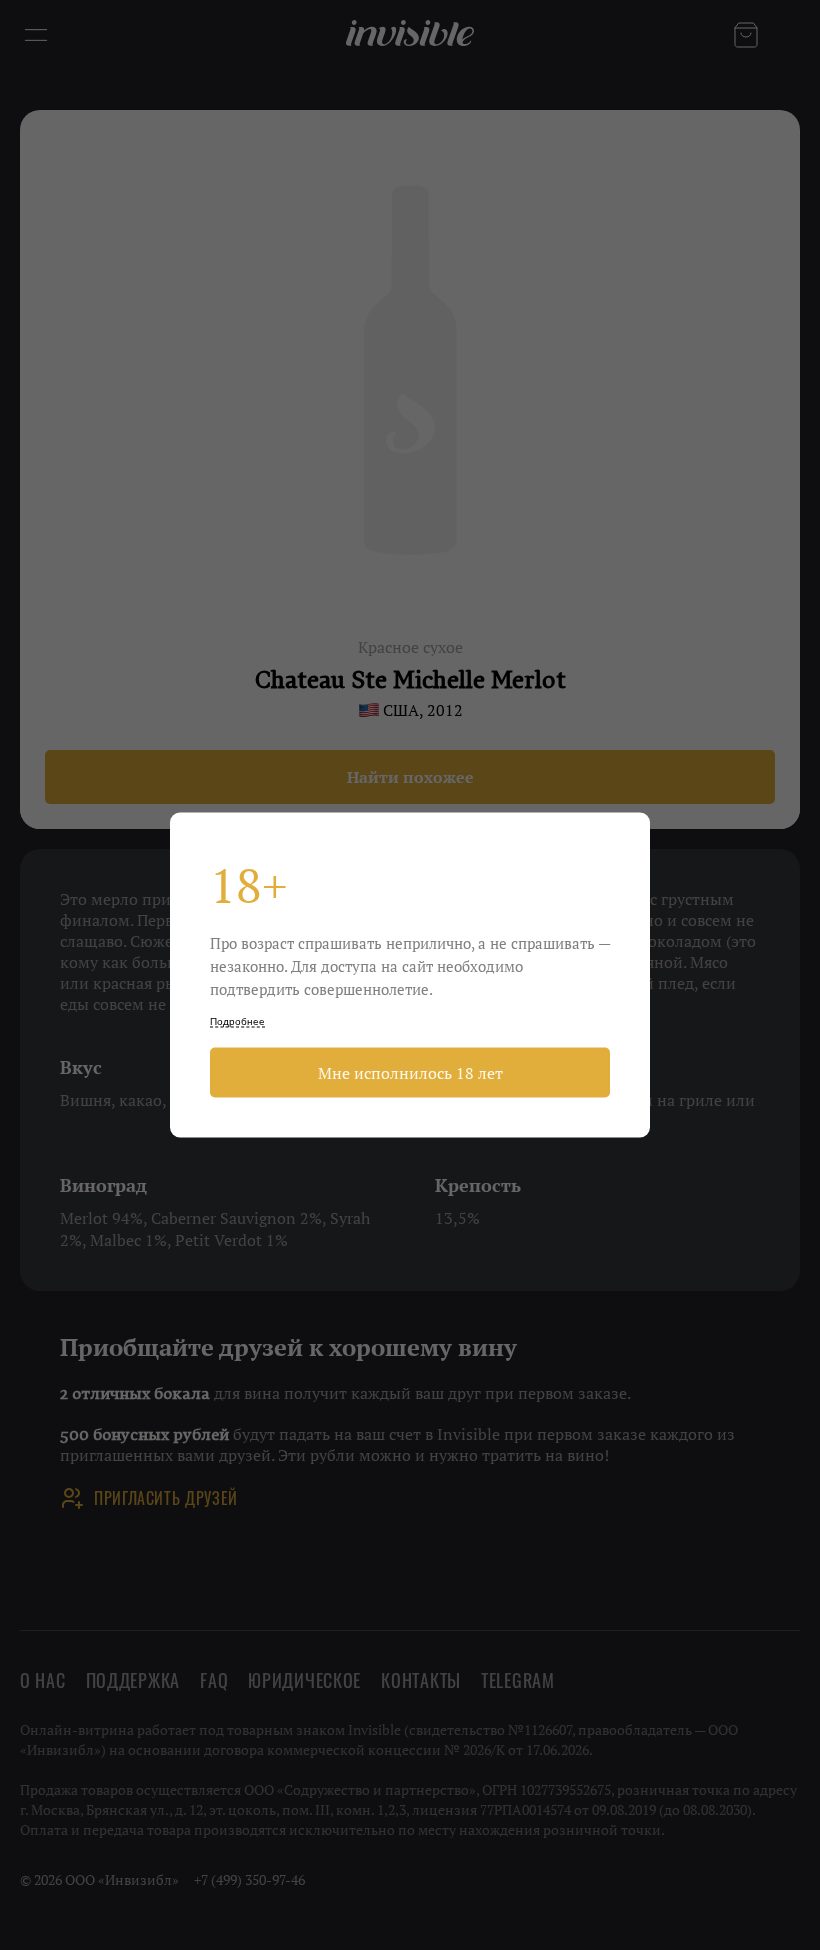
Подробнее (237, 1021)
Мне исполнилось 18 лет (410, 1073)
